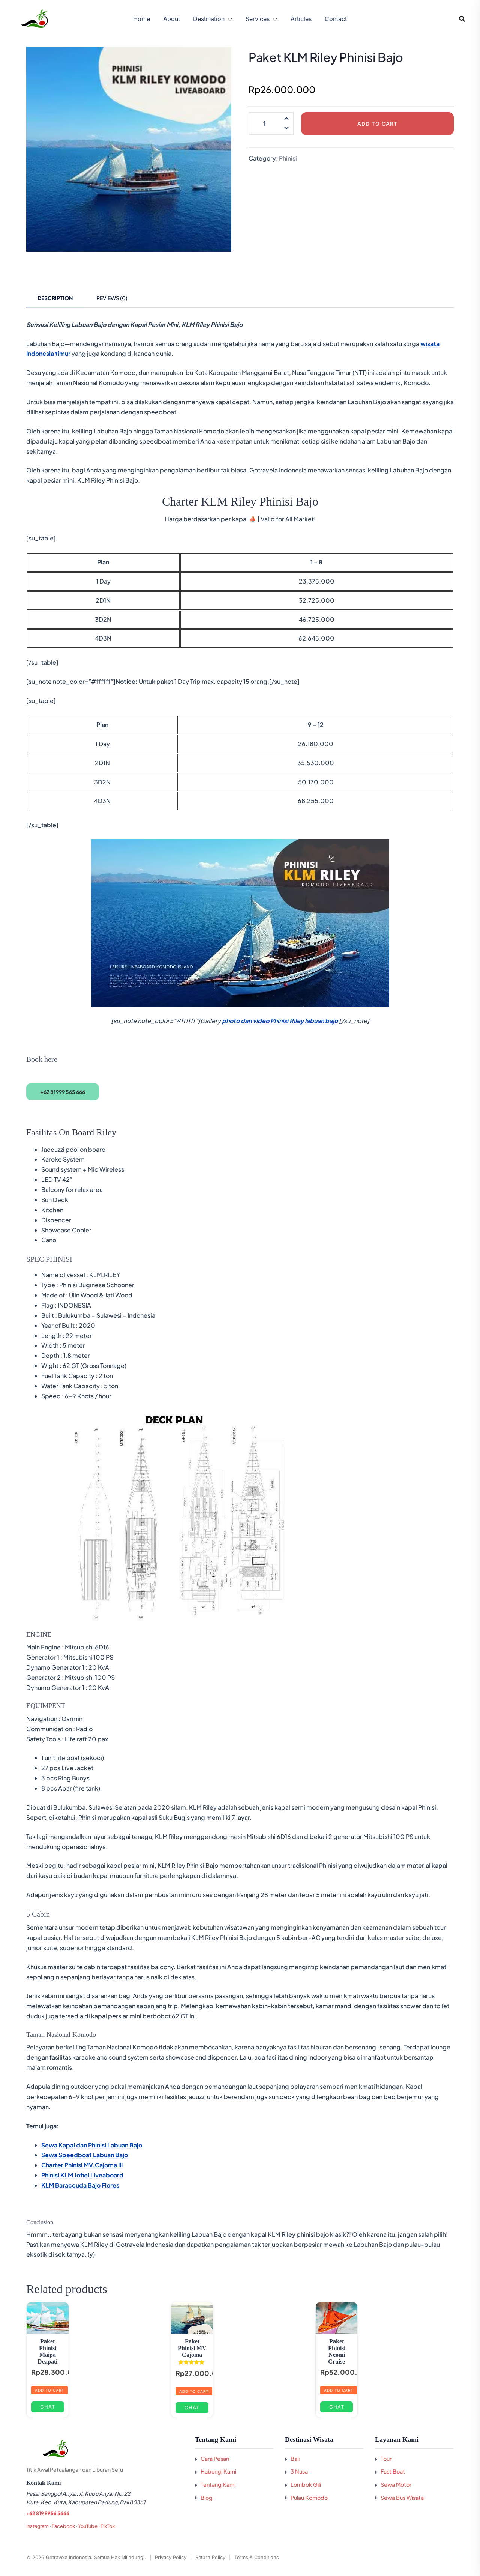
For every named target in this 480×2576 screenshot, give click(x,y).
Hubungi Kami (218, 2471)
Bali (295, 2459)
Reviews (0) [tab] (112, 298)
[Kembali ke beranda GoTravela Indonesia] (105, 2449)
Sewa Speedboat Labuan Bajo (85, 2155)
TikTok (108, 2526)
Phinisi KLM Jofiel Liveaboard (82, 2175)
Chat (48, 2407)
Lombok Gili (306, 2484)
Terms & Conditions (257, 2557)
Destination (209, 19)
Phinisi (288, 158)
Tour (386, 2459)
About (172, 19)
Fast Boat (393, 2471)
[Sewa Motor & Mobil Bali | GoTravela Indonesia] (34, 18)
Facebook (63, 2526)
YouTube (88, 2526)
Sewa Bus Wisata (402, 2498)
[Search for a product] (462, 19)
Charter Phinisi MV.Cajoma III (82, 2165)
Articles (301, 19)
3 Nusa (299, 2471)
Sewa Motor (396, 2484)
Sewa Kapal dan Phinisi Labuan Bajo (92, 2145)
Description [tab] (55, 298)
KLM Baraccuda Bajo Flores (80, 2185)
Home (142, 19)
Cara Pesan (215, 2459)
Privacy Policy (171, 2557)
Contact (336, 19)
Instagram (37, 2526)
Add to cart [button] (49, 2390)
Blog (207, 2498)
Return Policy (210, 2557)
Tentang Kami (218, 2484)
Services (258, 19)
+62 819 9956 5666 (48, 2513)
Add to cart (377, 124)
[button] (286, 129)
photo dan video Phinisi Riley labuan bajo (280, 1021)
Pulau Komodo (309, 2498)
